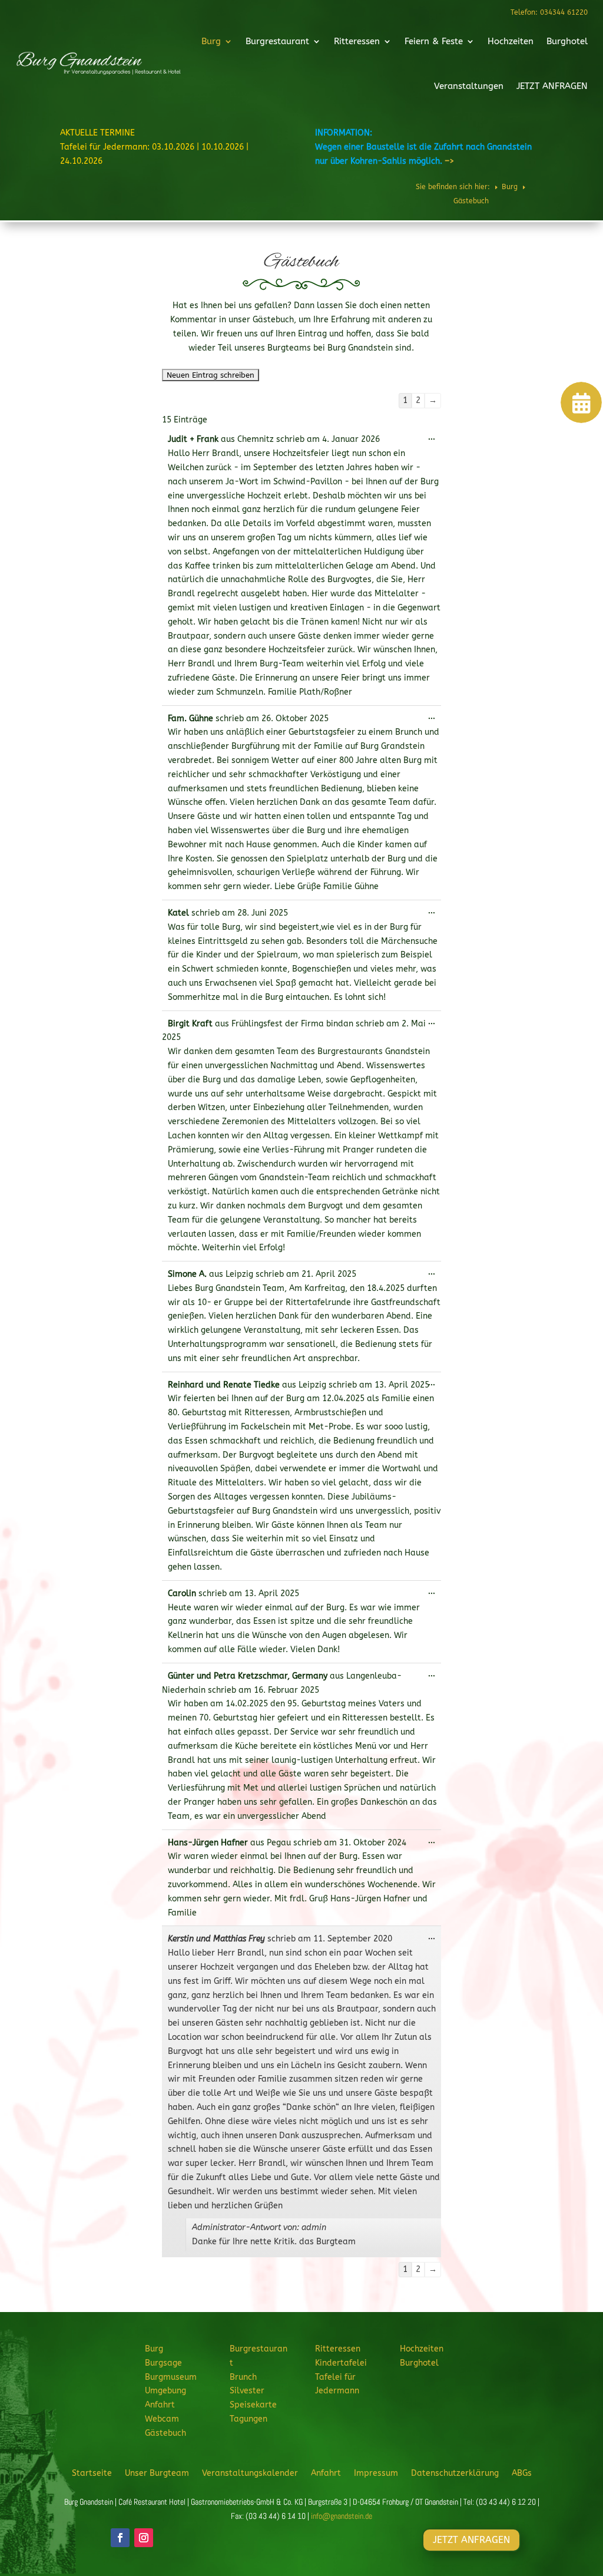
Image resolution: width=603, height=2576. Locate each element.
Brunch (243, 2377)
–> (449, 161)
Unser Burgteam (157, 2473)
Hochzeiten (511, 41)
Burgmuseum (171, 2377)
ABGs (522, 2473)
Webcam (162, 2419)
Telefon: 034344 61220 (549, 12)
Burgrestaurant (277, 41)
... (435, 440)
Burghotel (567, 41)
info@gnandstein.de (342, 2516)
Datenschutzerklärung (455, 2473)
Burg (211, 41)
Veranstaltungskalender (250, 2473)
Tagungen (249, 2419)
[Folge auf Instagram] (144, 2538)
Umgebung (165, 2391)
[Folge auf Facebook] (120, 2538)
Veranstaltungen (469, 86)
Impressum (376, 2473)
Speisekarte (253, 2405)
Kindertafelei (341, 2363)
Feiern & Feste (434, 41)
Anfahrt (160, 2405)
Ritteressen (357, 41)
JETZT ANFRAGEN (552, 86)
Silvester (247, 2391)
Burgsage (163, 2363)
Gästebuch (165, 2433)
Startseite (92, 2473)
